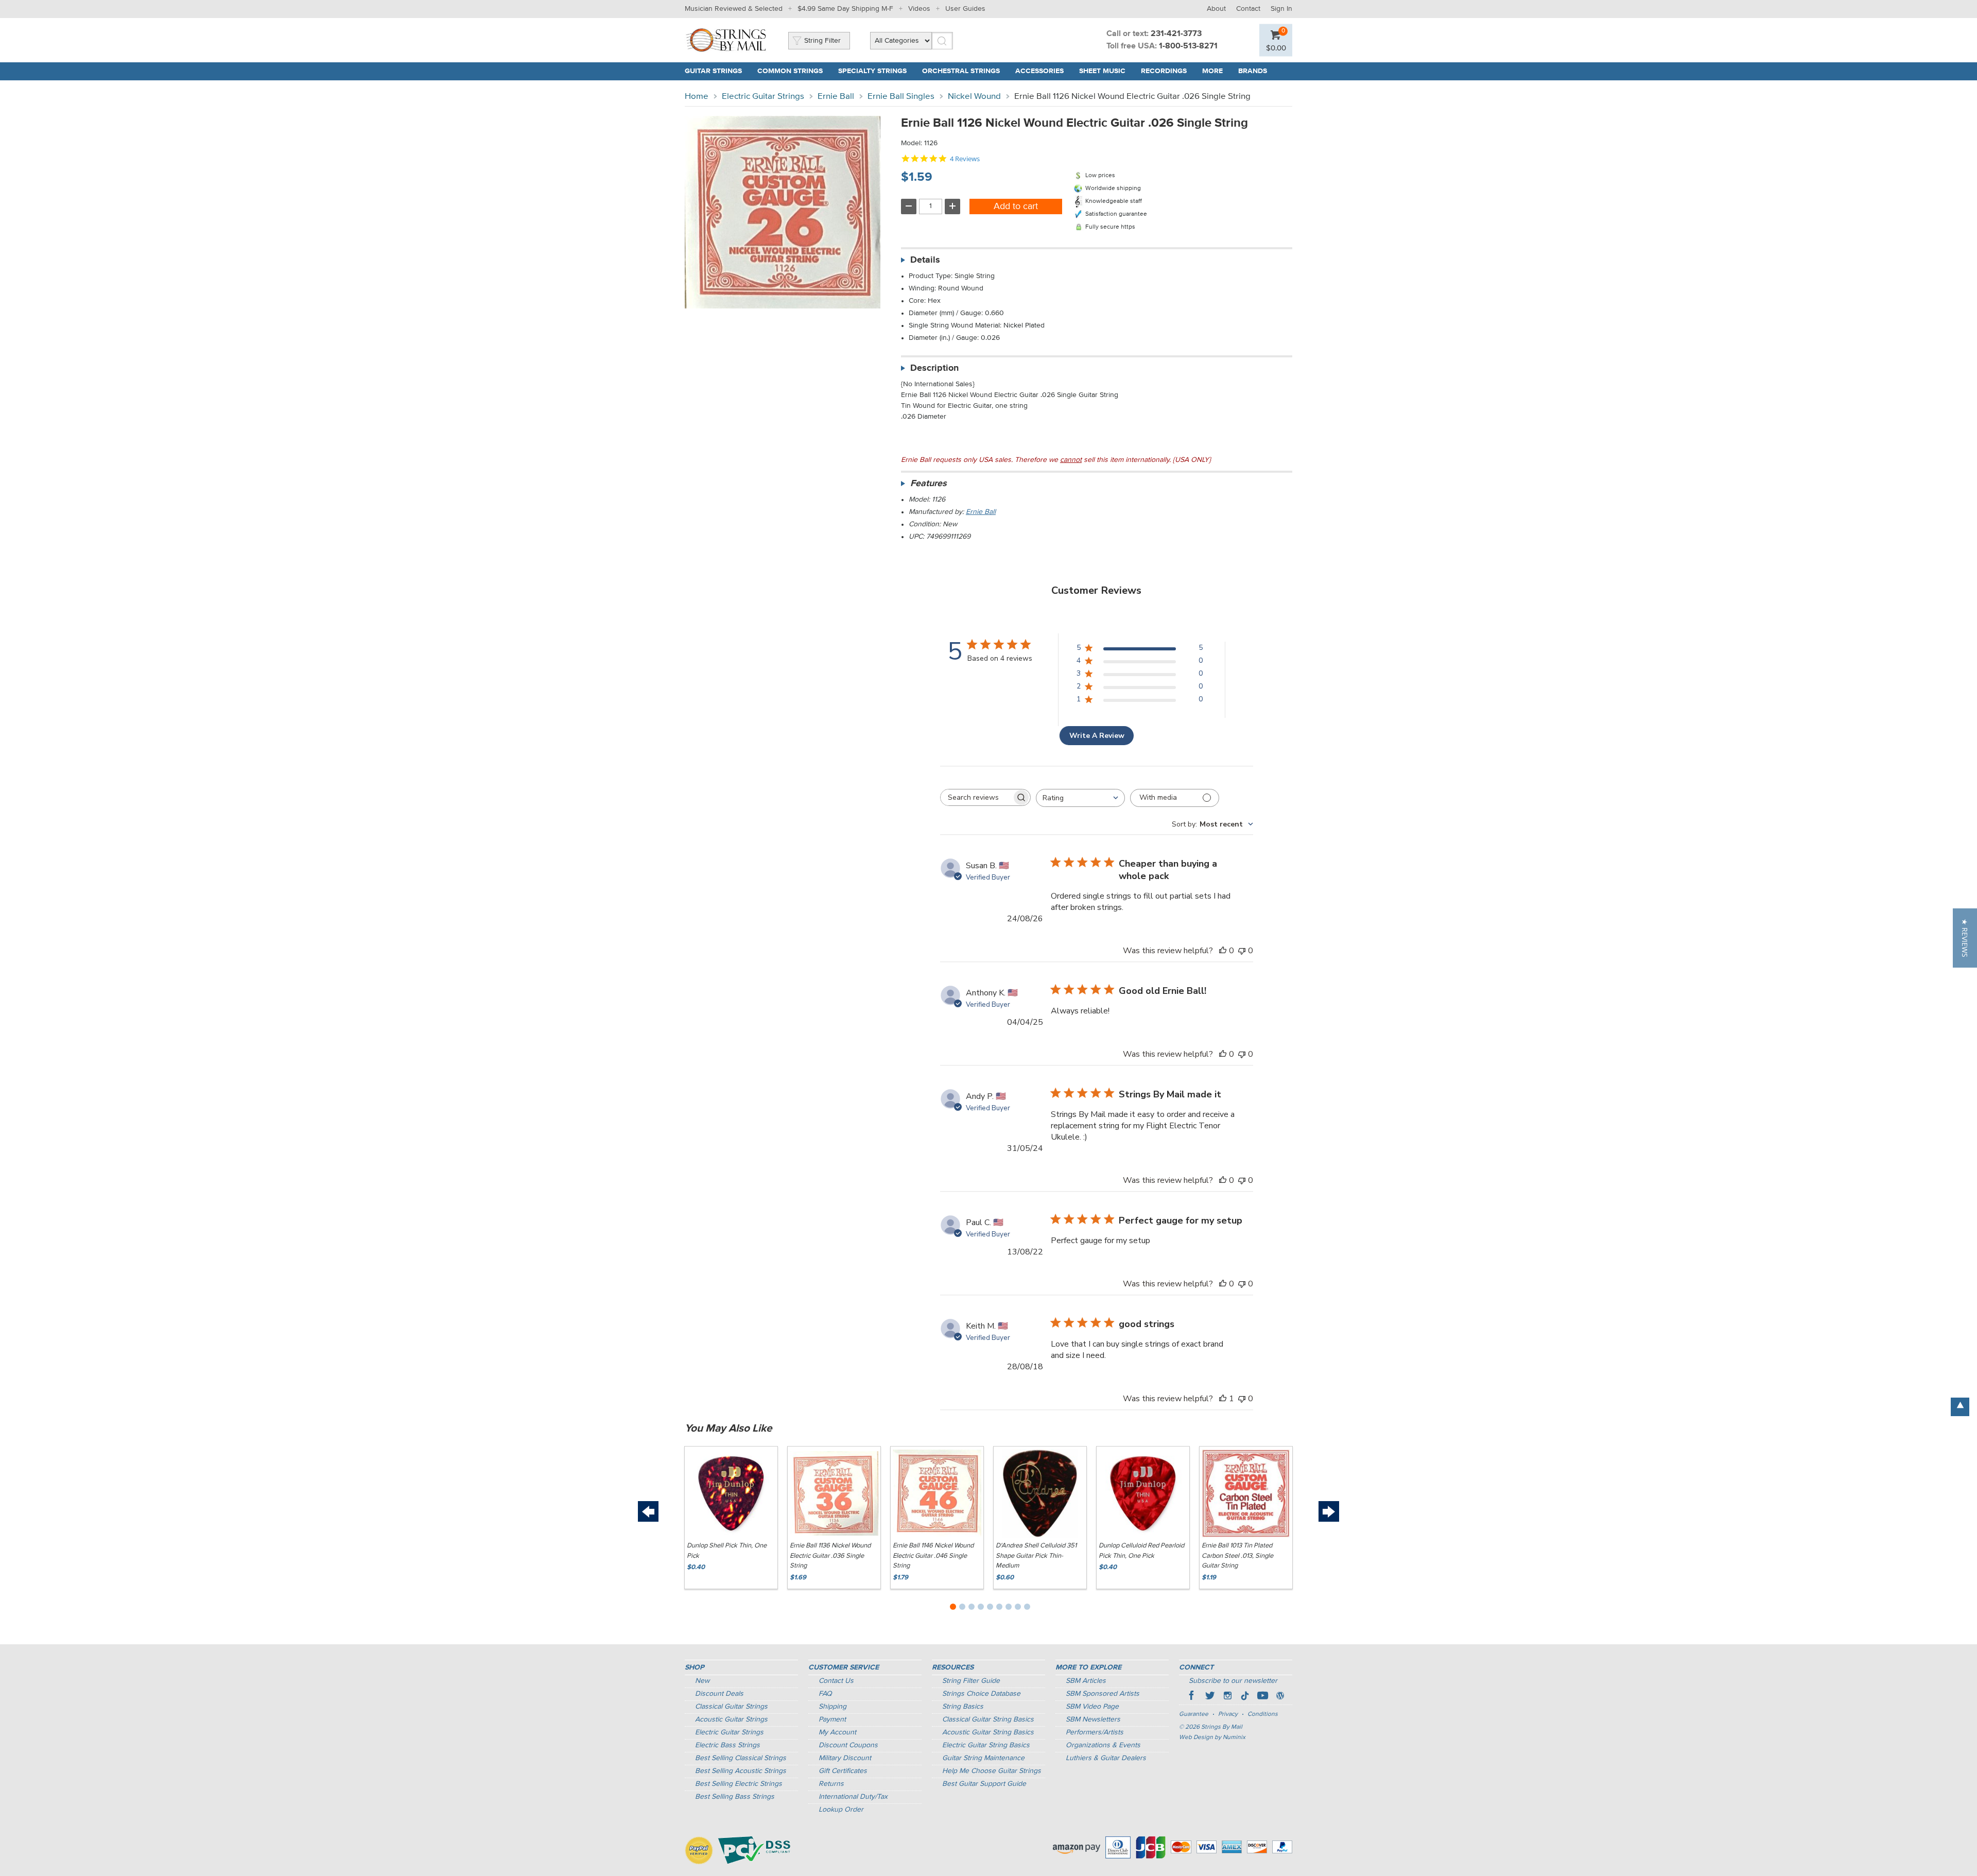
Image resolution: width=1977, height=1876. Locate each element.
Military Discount (845, 1758)
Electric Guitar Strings (763, 97)
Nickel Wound (974, 97)
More (1212, 71)
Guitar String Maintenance (983, 1758)
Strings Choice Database (981, 1694)
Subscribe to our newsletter (1233, 1681)
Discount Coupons (848, 1745)
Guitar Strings (713, 71)
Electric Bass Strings (727, 1745)
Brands (1253, 71)
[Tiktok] (1245, 1697)
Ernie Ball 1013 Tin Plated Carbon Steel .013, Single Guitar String (1237, 1556)
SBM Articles (1086, 1681)
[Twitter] (1210, 1697)
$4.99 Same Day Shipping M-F (845, 9)
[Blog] (1280, 1697)
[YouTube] (1262, 1697)
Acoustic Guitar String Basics (988, 1732)
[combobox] (1080, 798)
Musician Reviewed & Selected (734, 9)
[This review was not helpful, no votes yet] (1242, 951)
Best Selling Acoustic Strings (741, 1771)
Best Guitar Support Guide (984, 1784)
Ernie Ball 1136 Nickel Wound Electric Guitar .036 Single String (830, 1556)
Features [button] (929, 484)
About (1216, 9)
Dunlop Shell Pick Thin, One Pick (727, 1551)
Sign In (1281, 9)
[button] (1965, 938)
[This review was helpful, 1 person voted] (1223, 1399)
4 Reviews (965, 159)
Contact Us (836, 1681)
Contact (1248, 9)
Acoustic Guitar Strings (731, 1719)
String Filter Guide (971, 1681)
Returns (831, 1784)
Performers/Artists (1095, 1732)
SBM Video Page (1092, 1707)
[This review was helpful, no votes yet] (1223, 951)
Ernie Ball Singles (901, 97)
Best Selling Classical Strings (741, 1758)
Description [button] (934, 368)
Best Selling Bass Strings (735, 1797)
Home (697, 97)
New (702, 1681)
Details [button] (925, 260)
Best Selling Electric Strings (739, 1784)
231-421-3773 (1176, 34)
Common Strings (790, 71)
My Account (837, 1732)
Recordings (1164, 71)
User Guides (965, 9)
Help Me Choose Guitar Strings (992, 1771)
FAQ (825, 1694)
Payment (832, 1719)
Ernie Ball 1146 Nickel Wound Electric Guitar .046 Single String (933, 1556)
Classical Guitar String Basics (988, 1719)
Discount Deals (719, 1694)
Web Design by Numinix (1212, 1737)
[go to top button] (1960, 1407)
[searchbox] (976, 797)
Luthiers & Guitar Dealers (1106, 1758)
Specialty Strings (872, 71)
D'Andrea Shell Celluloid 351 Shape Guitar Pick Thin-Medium (1036, 1556)
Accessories (1039, 71)
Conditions (1263, 1714)
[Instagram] (1227, 1697)
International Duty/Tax (853, 1797)
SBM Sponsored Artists (1103, 1694)
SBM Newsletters (1093, 1719)
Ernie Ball (836, 97)
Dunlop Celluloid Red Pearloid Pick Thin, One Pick (1141, 1551)
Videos (919, 9)
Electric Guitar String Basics (986, 1745)
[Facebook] (1192, 1697)
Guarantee (1194, 1714)
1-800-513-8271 (1188, 46)
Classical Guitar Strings (731, 1707)
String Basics (963, 1707)
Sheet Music (1102, 71)
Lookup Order (841, 1810)
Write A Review (1097, 736)
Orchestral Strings (961, 71)
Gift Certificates (843, 1771)
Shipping (833, 1707)
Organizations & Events (1103, 1745)
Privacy (1228, 1714)
